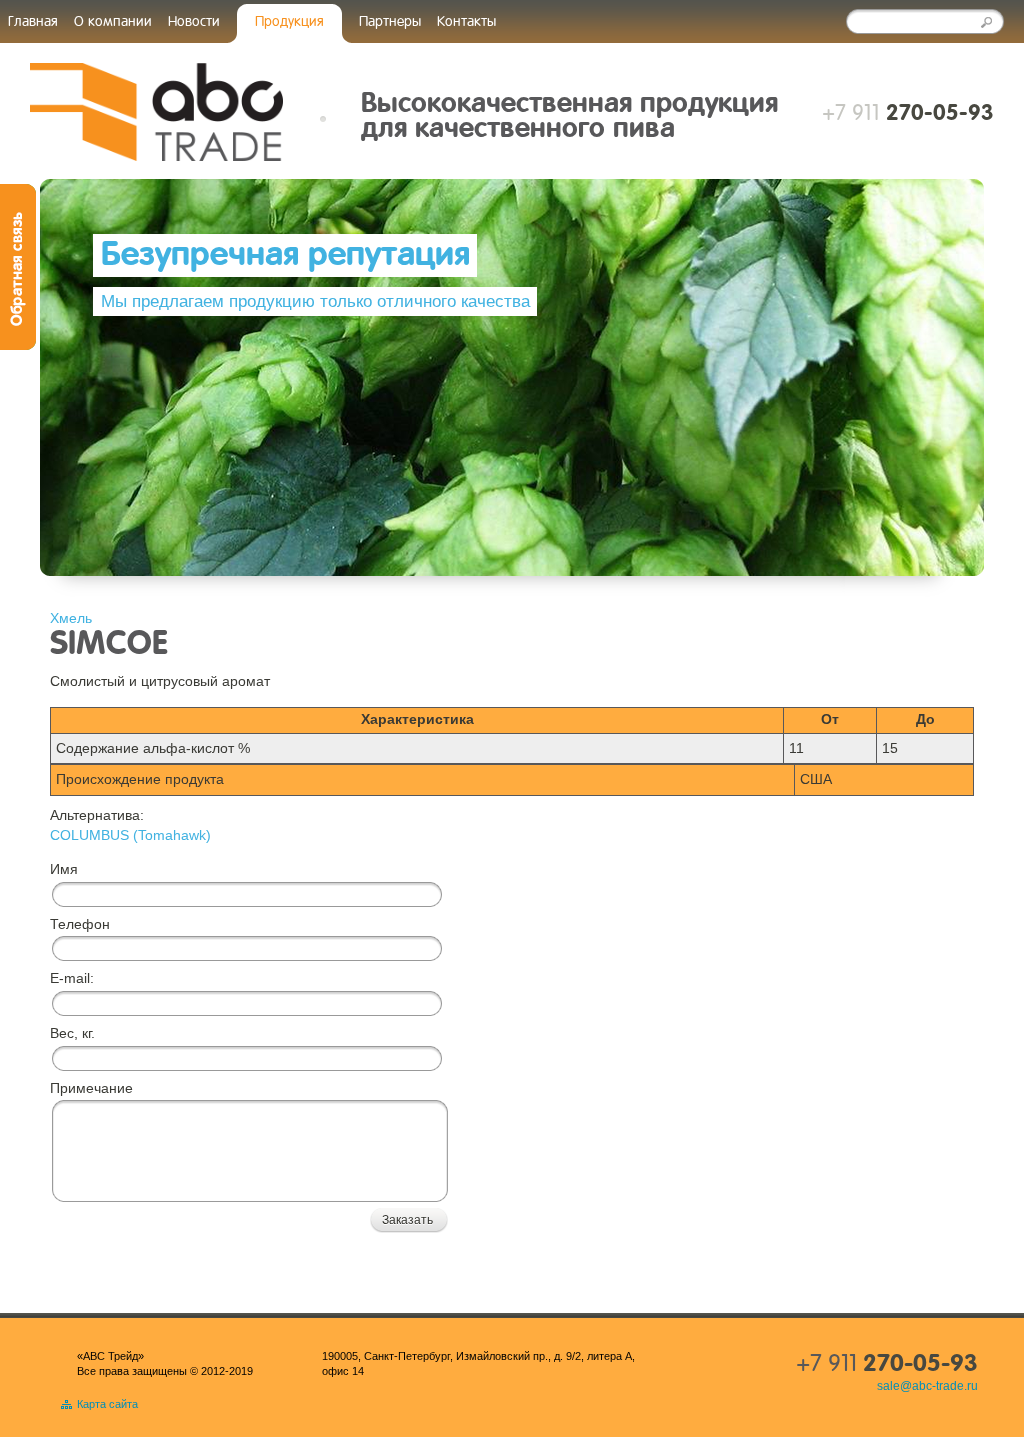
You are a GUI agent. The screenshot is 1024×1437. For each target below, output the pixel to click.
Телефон (80, 924)
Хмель (71, 618)
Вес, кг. (72, 1033)
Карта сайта (107, 1404)
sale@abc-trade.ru (927, 1386)
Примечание (91, 1088)
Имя (64, 869)
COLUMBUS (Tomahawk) (130, 835)
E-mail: (72, 978)
